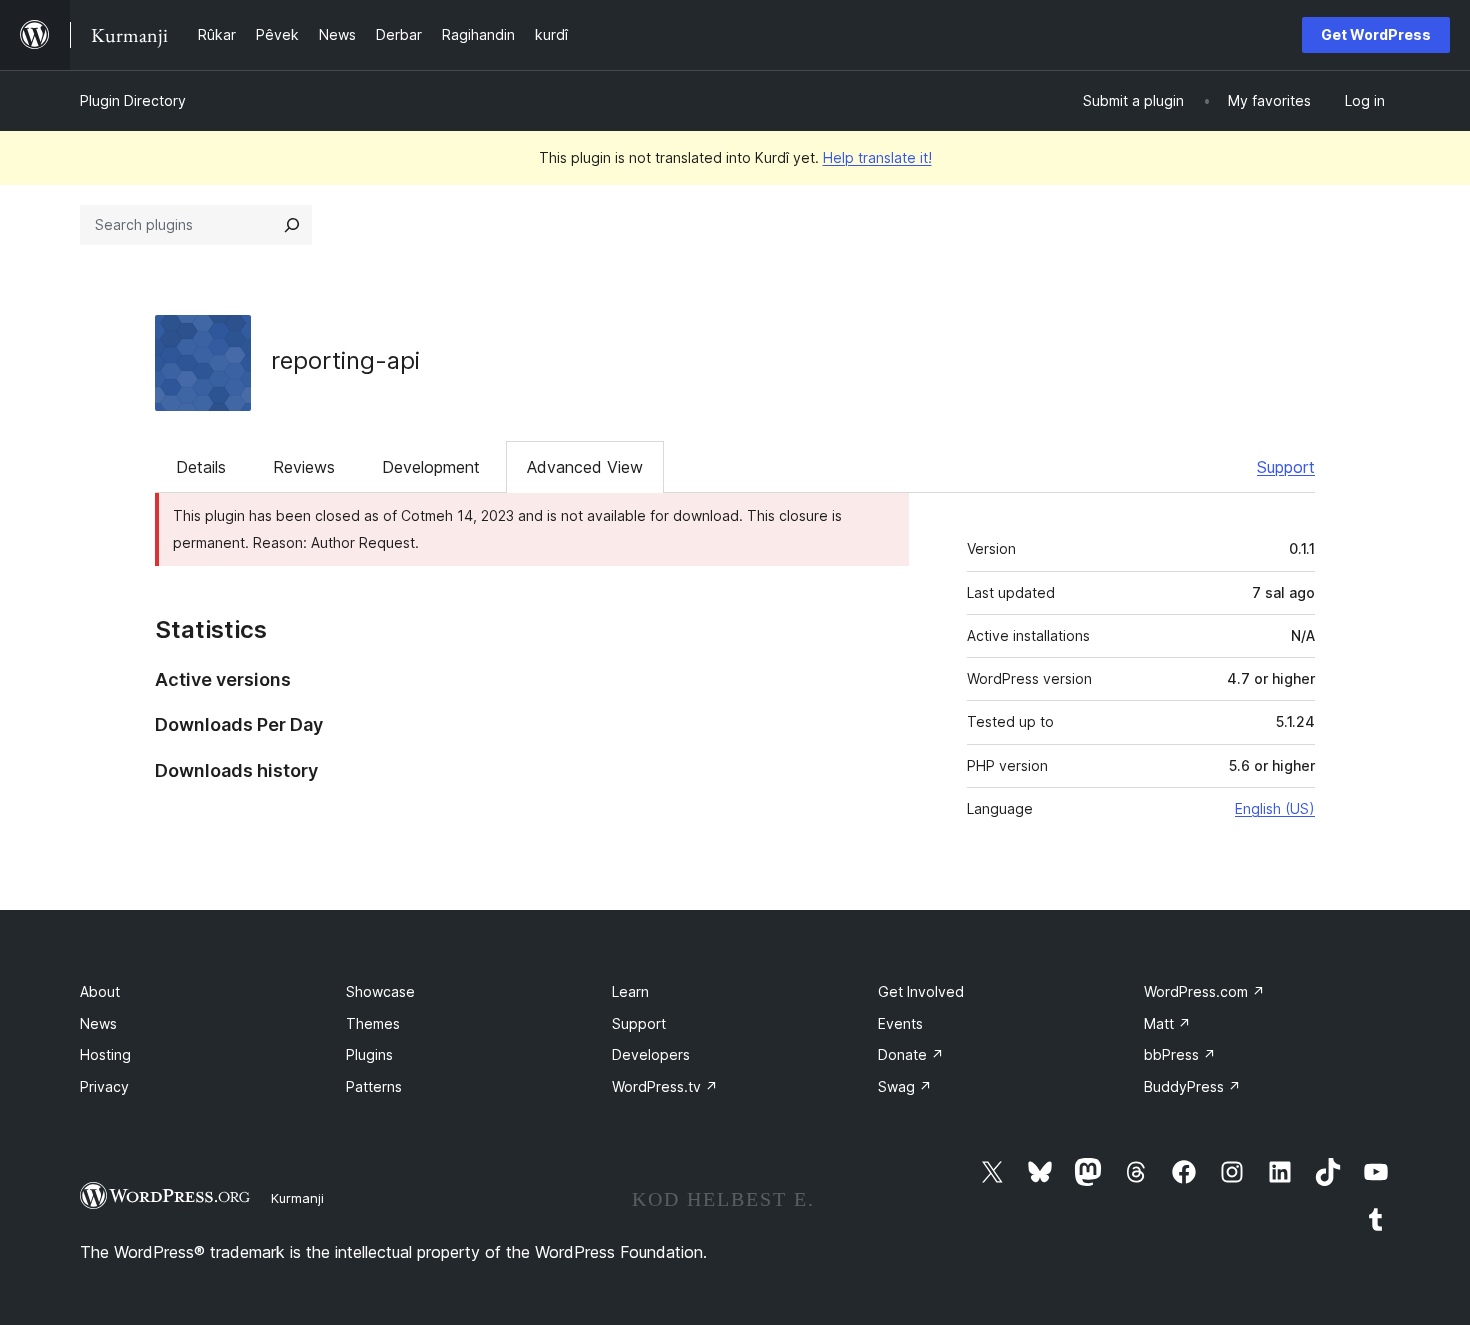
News (98, 1023)
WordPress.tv (665, 1086)
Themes (373, 1023)
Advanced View (585, 467)
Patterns (374, 1086)
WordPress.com (1204, 991)
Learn (630, 991)
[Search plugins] (292, 225)
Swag (905, 1086)
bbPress (1180, 1054)
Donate (911, 1054)
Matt (1167, 1023)
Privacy (104, 1086)
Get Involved (921, 991)
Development (431, 467)
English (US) (1275, 808)
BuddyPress (1192, 1086)
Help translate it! (877, 157)
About (100, 991)
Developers (651, 1054)
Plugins (369, 1054)
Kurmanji (297, 1198)
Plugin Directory (133, 100)
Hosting (105, 1054)
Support (1286, 467)
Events (900, 1023)
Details (201, 467)
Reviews (304, 467)
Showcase (380, 991)
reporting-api (345, 360)
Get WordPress (1376, 34)
